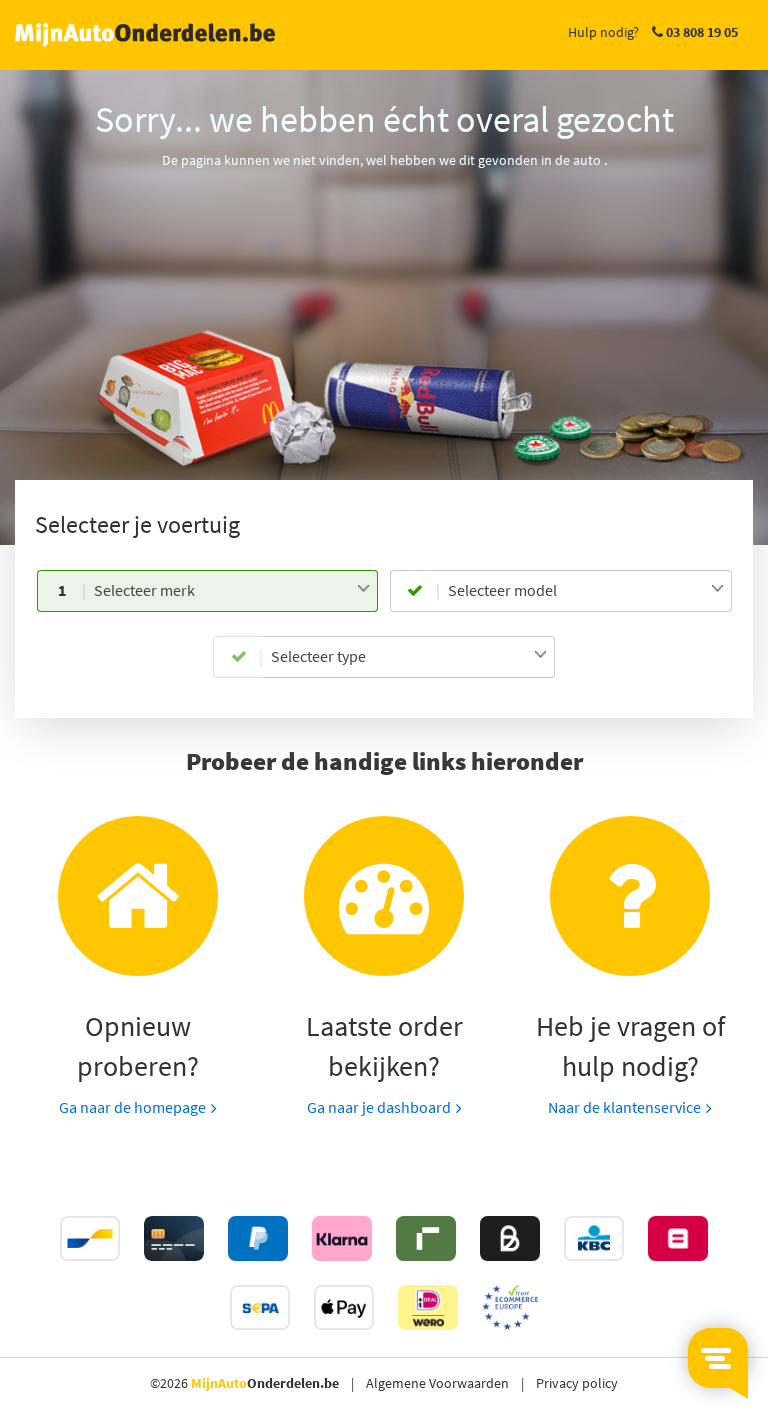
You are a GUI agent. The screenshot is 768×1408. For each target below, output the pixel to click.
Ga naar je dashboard (379, 1107)
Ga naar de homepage (132, 1107)
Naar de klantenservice (624, 1107)
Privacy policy (577, 1383)
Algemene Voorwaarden (437, 1383)
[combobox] (232, 591)
